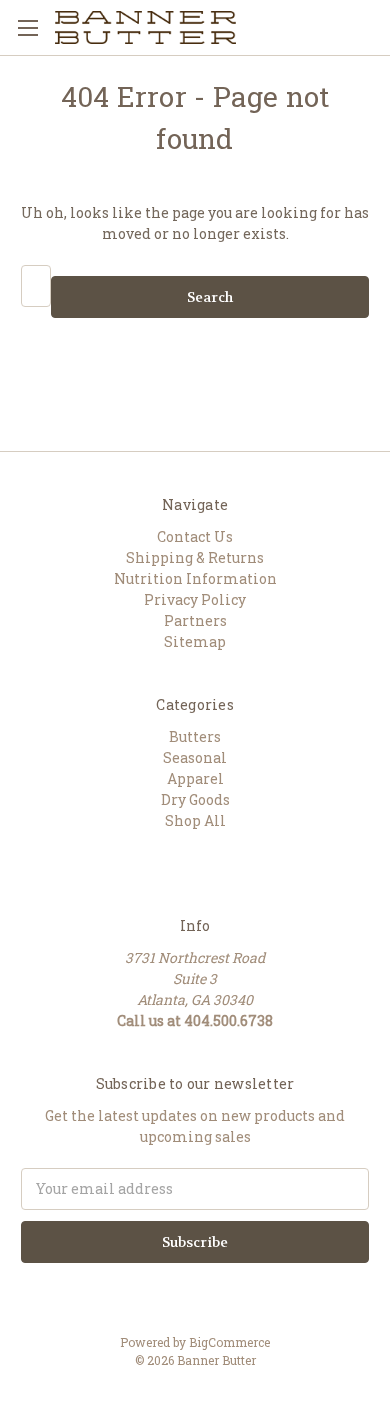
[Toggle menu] (27, 27)
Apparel (195, 778)
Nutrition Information (195, 578)
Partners (195, 620)
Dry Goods (195, 799)
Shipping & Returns (195, 557)
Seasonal (195, 757)
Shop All (195, 820)
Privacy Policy (195, 599)
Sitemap (195, 641)
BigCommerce (229, 1342)
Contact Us (195, 536)
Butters (195, 736)
